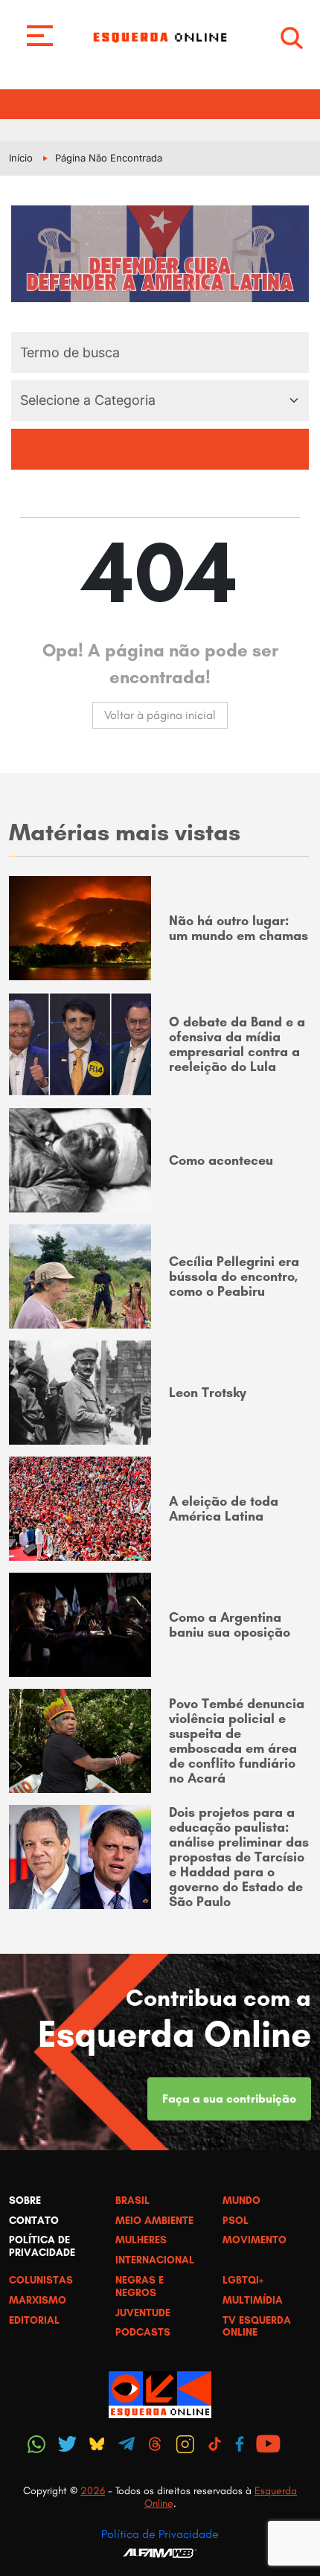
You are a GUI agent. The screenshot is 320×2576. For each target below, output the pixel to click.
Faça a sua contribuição (229, 2099)
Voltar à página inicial (160, 715)
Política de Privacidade (160, 2534)
